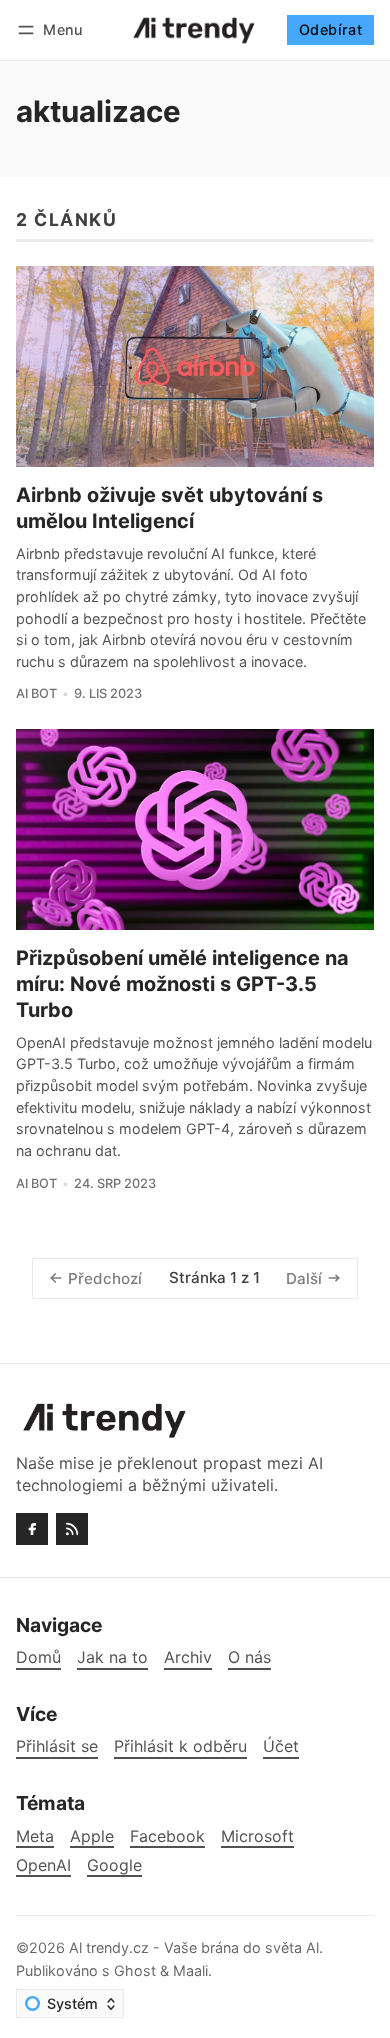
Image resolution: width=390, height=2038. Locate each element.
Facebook (167, 1836)
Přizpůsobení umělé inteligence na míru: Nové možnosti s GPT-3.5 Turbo (182, 984)
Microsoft (257, 1836)
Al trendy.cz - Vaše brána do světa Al (194, 1947)
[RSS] (72, 1529)
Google (114, 1865)
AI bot (36, 693)
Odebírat (330, 29)
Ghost (135, 1970)
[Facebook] (32, 1529)
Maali (190, 1970)
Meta (35, 1836)
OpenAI (43, 1865)
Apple (92, 1836)
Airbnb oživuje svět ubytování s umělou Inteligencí (169, 508)
